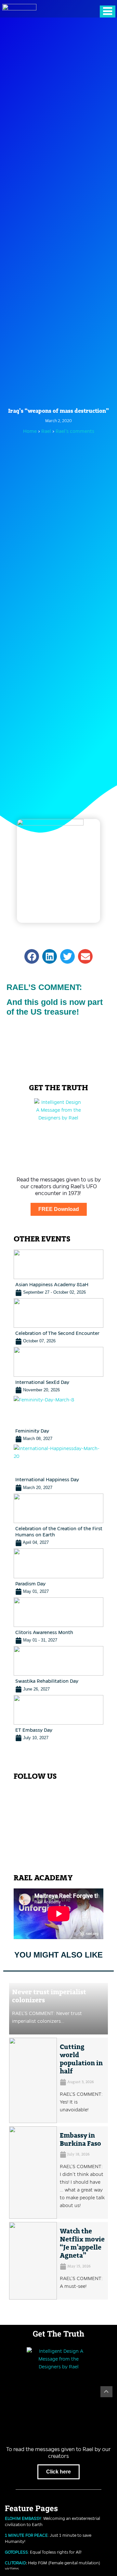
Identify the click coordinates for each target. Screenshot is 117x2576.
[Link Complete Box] (59, 1273)
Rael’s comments (75, 431)
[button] (32, 956)
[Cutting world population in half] (33, 2080)
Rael (47, 431)
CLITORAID (15, 2563)
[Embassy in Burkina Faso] (33, 2173)
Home (30, 431)
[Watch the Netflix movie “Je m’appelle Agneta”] (33, 2261)
